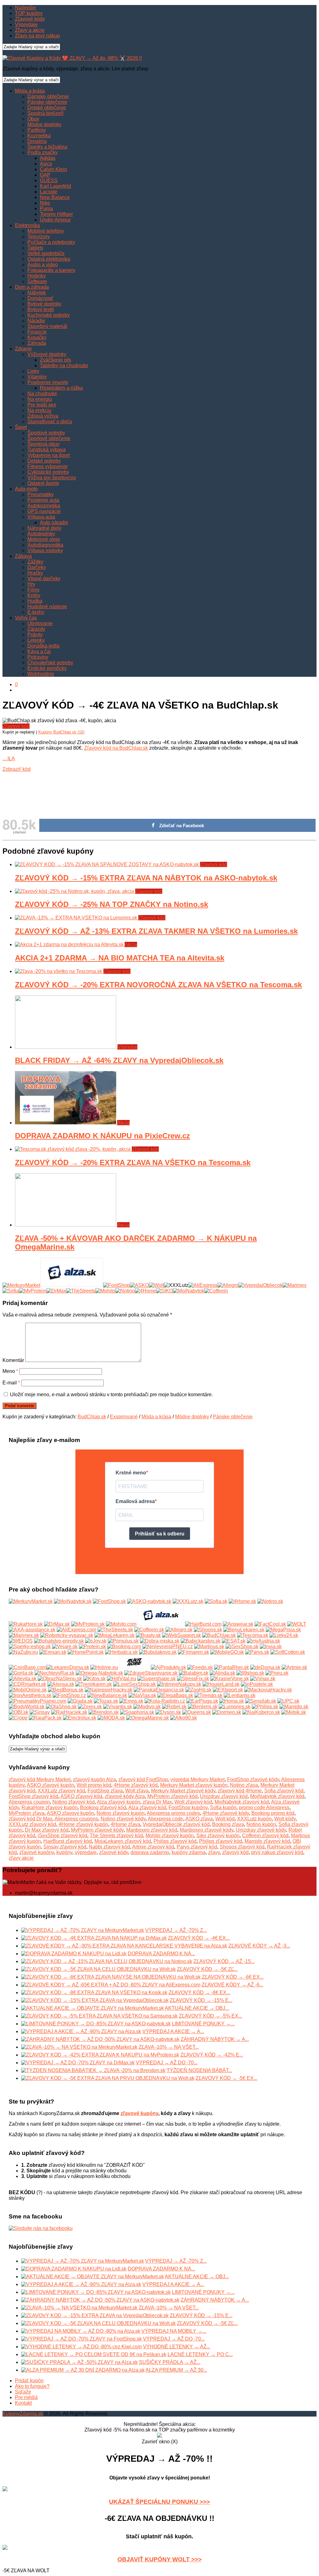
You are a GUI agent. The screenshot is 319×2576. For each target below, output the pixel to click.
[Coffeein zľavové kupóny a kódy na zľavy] (149, 1630)
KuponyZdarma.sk (23, 2414)
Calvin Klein (53, 169)
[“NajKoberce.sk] (261, 1712)
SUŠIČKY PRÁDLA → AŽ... (170, 2362)
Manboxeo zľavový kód (152, 1830)
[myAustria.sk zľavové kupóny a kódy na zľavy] (263, 1641)
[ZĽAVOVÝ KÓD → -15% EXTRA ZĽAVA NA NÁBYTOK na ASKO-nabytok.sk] (107, 864)
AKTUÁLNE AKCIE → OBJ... (197, 2008)
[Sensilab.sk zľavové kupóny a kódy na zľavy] (261, 1701)
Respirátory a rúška (61, 388)
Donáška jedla (43, 646)
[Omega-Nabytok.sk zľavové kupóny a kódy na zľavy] (99, 1673)
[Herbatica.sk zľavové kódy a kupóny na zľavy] (121, 1652)
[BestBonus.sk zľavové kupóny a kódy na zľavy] (66, 1690)
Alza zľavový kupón (119, 1802)
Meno (10, 1371)
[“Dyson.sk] (168, 1712)
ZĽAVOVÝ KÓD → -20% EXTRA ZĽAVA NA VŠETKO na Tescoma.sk (133, 1162)
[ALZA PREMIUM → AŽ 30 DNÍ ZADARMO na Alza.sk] (83, 2370)
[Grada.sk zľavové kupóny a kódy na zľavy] (80, 1701)
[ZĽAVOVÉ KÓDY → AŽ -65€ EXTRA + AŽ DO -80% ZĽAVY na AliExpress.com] (111, 1985)
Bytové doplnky (44, 304)
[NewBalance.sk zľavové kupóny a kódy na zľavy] (107, 1695)
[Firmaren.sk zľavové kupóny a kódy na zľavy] (193, 1652)
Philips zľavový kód (175, 1841)
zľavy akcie (21, 1858)
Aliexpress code (165, 1819)
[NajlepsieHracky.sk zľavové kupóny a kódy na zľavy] (109, 1690)
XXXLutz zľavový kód (61, 1791)
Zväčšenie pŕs (55, 360)
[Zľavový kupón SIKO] (164, 1291)
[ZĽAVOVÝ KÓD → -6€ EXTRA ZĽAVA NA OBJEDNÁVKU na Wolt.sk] (5, 2548)
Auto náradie (54, 522)
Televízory (39, 237)
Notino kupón (261, 1824)
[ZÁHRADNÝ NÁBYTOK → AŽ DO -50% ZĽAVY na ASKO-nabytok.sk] (100, 2039)
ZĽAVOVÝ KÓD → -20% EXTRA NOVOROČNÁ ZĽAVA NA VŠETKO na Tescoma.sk (158, 985)
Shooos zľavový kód (242, 1847)
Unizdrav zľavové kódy (261, 1830)
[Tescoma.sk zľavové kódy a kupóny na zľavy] (253, 1635)
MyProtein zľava (27, 1813)
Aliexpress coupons (76, 1819)
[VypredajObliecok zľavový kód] (260, 1285)
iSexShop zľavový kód (62, 1836)
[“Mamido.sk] (294, 1707)
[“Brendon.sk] (104, 1712)
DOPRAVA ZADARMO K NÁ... (161, 1954)
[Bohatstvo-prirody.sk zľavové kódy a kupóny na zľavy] (59, 1641)
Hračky (35, 573)
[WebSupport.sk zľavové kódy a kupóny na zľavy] (181, 1635)
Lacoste (49, 192)
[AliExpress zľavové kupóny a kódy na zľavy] (76, 1630)
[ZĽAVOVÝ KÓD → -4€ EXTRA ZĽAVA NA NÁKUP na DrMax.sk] (94, 1938)
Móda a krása (30, 91)
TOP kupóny (29, 13)
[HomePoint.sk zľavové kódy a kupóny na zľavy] (86, 1652)
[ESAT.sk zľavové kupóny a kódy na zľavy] (234, 1641)
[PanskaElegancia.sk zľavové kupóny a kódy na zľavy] (159, 1690)
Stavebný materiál (47, 326)
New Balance (55, 197)
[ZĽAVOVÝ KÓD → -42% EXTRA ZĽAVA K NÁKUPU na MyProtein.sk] (100, 2055)
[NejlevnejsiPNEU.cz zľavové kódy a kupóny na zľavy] (168, 1646)
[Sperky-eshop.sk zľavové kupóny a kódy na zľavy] (30, 1646)
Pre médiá (26, 2397)
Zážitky (35, 562)
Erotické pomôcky (47, 668)
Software (37, 281)
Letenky (36, 640)
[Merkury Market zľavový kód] (21, 1285)
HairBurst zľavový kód (68, 1841)
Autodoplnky (41, 534)
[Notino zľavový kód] (125, 1291)
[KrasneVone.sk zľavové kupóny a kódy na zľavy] (230, 1679)
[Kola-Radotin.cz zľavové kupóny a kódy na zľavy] (165, 1701)
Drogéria (37, 141)
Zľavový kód (16, 726)
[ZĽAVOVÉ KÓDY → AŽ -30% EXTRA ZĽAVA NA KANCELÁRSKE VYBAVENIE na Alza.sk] (124, 1946)
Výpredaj (127, 1047)
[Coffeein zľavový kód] (216, 1291)
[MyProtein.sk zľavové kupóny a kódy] (88, 1624)
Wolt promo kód (94, 1785)
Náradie (36, 321)
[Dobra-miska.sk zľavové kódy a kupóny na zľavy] (160, 1641)
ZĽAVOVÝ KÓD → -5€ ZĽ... (207, 1969)
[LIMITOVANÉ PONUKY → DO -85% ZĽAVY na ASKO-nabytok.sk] (96, 2024)
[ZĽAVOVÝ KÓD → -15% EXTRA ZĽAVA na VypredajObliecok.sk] (95, 2000)
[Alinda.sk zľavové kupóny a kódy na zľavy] (222, 1673)
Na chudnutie (42, 394)
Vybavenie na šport (49, 455)
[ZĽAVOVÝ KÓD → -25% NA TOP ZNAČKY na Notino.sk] (75, 891)
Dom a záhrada (32, 287)
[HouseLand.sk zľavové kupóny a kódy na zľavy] (221, 1684)
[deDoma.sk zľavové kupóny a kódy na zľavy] (265, 1667)
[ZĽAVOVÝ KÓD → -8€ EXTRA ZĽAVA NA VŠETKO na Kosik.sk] (94, 1992)
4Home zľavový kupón (83, 1824)
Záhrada (37, 343)
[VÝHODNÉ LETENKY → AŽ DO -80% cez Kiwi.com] (81, 2347)
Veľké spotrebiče (46, 253)
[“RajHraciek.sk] (69, 1712)
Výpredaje (26, 24)
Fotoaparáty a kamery (51, 270)
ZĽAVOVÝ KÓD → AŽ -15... (224, 1961)
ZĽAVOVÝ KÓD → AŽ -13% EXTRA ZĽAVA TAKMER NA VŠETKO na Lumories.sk (156, 931)
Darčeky (37, 567)
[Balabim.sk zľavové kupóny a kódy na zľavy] (194, 1673)
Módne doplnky (44, 124)
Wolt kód (225, 1819)
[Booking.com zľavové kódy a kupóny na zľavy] (124, 1646)
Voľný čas (26, 618)
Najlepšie (26, 8)
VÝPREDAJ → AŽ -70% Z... (176, 1930)
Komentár (13, 1360)
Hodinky (37, 276)
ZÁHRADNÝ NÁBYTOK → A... (215, 2039)
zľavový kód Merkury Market (40, 1779)
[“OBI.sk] (19, 1712)
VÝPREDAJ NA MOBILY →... (174, 2331)
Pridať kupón (29, 2381)
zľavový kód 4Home (240, 1791)
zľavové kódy (114, 1852)
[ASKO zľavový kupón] (139, 1285)
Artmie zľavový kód (153, 1847)
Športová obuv (43, 444)
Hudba (35, 601)
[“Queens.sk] (197, 1712)
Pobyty (35, 635)
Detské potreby (44, 461)
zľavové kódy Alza (125, 1796)
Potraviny (38, 657)
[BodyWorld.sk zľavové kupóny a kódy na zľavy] (27, 1707)
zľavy (214, 1852)
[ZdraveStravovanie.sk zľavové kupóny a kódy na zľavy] (151, 1673)
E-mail (11, 1383)
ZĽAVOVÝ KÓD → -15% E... (201, 2000)
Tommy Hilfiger (56, 214)
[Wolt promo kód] (156, 1285)
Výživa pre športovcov (52, 478)
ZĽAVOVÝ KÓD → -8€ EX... (199, 1992)
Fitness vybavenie (48, 466)
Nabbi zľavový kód (109, 1847)
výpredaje (86, 1852)
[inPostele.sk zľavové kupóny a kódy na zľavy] (257, 1684)
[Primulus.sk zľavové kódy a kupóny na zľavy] (123, 1641)
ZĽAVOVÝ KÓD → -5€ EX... (226, 2078)
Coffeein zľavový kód (265, 1836)
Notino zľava (244, 1785)
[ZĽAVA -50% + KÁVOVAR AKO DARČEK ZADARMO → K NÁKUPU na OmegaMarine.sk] (66, 1225)
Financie (37, 332)
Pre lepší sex (42, 405)
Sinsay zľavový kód (65, 1847)
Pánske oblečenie (47, 102)
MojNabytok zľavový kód (277, 1796)
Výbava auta (41, 517)
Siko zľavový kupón (218, 1836)
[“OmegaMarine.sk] (148, 1718)
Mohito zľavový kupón (170, 1836)
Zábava (23, 556)
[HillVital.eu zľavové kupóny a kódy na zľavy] (121, 1679)
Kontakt (23, 2403)
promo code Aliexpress (264, 1807)
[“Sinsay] (40, 1712)
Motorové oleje (44, 539)
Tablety (35, 248)
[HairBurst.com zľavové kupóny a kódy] (203, 1624)
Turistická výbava (47, 450)
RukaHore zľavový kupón (50, 1807)
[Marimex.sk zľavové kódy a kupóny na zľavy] (24, 1635)
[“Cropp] (18, 1718)
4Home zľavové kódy (226, 1813)
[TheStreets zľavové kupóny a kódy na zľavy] (115, 1630)
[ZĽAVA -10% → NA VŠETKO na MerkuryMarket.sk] (79, 2047)
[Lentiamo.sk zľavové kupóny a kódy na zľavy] (240, 1695)
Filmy (33, 590)
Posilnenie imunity (48, 382)
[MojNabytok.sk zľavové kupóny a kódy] (73, 1601)
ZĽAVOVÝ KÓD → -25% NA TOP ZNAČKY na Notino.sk (112, 904)
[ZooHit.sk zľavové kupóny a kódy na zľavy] (198, 1690)
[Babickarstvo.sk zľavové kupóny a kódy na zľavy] (201, 1641)
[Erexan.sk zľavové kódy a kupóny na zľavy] (53, 1652)
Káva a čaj (39, 651)
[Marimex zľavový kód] (295, 1285)
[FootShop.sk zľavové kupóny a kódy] (109, 1601)
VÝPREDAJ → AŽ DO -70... (167, 2063)
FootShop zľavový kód (33, 1796)
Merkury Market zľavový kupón (194, 1785)
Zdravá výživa (43, 416)
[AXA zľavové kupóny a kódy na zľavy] (32, 1630)
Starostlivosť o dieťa (50, 422)
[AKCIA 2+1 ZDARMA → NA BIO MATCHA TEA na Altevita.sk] (70, 944)
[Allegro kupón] (228, 1285)
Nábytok (37, 293)
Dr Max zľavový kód (47, 1830)
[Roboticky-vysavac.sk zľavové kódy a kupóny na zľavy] (67, 1635)
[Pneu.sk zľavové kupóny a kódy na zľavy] (277, 1673)
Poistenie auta (43, 500)
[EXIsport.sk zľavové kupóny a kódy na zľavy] (228, 1690)
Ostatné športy (43, 483)
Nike (45, 203)
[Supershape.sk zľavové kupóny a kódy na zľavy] (157, 1679)
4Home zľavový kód (136, 1785)
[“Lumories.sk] (235, 1707)
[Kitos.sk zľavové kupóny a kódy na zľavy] (94, 1679)
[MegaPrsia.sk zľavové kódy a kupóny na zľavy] (283, 1630)
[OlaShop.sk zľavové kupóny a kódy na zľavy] (61, 1707)
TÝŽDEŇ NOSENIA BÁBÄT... (199, 2070)
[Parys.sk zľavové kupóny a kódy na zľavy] (257, 1652)
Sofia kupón (223, 1807)
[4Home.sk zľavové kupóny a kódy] (242, 1601)
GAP (45, 175)
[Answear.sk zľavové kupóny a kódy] (238, 1624)
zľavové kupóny (37, 1852)
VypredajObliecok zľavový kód (176, 1824)
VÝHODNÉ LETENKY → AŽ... (177, 2347)
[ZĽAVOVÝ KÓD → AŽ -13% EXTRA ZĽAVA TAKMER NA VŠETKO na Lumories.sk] (77, 918)
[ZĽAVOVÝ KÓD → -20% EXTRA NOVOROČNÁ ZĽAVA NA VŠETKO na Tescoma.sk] (59, 971)
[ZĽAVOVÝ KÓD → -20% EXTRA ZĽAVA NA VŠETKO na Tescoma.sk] (73, 1149)
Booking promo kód (273, 1813)
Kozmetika (39, 136)
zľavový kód (235, 1852)
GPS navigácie (44, 511)
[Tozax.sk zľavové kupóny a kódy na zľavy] (106, 1701)
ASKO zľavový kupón (50, 1785)
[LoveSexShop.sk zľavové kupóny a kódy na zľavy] (134, 1684)
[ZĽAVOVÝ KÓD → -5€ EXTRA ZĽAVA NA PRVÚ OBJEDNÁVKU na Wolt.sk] (108, 2078)
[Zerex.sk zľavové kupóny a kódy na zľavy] (90, 1707)
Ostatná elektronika (49, 259)
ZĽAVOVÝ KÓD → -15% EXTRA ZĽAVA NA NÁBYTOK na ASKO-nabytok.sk (146, 878)
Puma (46, 209)
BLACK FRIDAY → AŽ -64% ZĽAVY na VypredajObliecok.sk (119, 1060)
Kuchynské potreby (49, 315)
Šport (21, 427)
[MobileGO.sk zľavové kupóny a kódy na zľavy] (227, 1652)
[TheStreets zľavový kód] (81, 1291)
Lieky (33, 371)
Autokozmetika (44, 506)
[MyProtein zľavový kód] (33, 1291)
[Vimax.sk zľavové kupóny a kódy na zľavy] (263, 1679)
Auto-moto (26, 489)
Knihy (34, 595)
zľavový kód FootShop (143, 1779)
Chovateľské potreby (50, 663)
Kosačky (37, 337)
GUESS (49, 180)
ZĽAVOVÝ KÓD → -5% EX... (210, 2016)
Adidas (48, 158)
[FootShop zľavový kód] (117, 1285)
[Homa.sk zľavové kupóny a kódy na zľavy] (232, 1701)
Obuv (33, 119)
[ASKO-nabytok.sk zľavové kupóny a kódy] (149, 1601)
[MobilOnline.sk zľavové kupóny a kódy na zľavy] (28, 1690)
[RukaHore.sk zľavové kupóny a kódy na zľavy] (134, 1667)
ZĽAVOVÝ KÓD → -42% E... (212, 2055)
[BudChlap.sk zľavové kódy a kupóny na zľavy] (219, 1635)
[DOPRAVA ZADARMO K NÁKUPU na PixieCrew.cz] (66, 1123)
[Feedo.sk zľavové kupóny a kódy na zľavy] (200, 1667)
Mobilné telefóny (46, 231)
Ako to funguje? (32, 2386)
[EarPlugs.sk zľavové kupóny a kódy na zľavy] (202, 1701)
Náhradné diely (44, 528)
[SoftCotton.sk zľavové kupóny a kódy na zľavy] (288, 1652)
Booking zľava (228, 1824)
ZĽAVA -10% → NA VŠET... (169, 2047)
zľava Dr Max (157, 1802)
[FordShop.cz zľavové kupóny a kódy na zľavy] (69, 1695)
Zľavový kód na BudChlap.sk (116, 748)
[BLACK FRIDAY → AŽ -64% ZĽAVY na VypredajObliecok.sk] (66, 1047)
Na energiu (40, 399)
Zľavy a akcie (30, 30)
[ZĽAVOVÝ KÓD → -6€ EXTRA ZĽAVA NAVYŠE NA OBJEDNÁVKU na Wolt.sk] (111, 1977)
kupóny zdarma (189, 1852)
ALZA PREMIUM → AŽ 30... (176, 2370)
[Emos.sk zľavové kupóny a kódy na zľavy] (131, 1701)
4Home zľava (125, 1824)
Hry (31, 584)
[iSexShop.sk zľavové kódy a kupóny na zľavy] (242, 1646)
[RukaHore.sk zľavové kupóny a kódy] (26, 1624)
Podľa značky (43, 152)
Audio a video (43, 265)
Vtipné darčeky (44, 579)
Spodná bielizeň (45, 113)
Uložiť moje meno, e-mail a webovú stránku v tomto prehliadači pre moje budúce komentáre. (111, 1395)
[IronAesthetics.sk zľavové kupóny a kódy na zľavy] (30, 1695)
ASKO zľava (199, 1819)
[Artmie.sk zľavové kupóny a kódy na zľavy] (294, 1667)
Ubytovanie (40, 623)
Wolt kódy (285, 1819)
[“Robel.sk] (174, 1707)
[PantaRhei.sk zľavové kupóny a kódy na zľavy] (231, 1667)
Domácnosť (40, 298)
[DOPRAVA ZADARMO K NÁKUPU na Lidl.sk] (74, 1954)
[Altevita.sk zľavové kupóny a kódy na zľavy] (23, 1679)
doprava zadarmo (150, 1852)
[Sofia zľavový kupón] (11, 1291)
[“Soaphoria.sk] (137, 1712)
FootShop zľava (105, 1791)
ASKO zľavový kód (81, 1796)
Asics (46, 164)
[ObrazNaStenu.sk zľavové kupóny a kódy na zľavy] (60, 1679)
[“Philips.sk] (265, 1707)
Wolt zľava (137, 1791)
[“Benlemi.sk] (203, 1707)
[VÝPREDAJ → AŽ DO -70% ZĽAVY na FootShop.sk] (81, 2339)
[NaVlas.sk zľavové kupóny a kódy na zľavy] (142, 1695)
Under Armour (55, 220)
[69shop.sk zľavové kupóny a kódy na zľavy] (250, 1673)
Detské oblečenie (47, 108)
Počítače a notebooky (51, 242)
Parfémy (37, 130)
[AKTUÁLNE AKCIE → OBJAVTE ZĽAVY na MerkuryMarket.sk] (93, 2008)
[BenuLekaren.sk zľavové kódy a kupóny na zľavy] (244, 1630)
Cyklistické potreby (48, 472)
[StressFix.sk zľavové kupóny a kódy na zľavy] (193, 1679)
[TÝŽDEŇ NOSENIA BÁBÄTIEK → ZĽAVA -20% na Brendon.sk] (93, 2070)
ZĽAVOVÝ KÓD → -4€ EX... (199, 1938)
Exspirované (124, 1417)
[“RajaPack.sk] (45, 1718)
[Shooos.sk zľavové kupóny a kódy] (208, 1630)
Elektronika (27, 225)
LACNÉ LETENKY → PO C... (200, 2354)
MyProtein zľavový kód (172, 1796)
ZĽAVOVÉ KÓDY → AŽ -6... (232, 1985)
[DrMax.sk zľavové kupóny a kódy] (57, 1624)
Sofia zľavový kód (284, 1791)
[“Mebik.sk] (294, 1712)
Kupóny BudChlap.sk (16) (61, 732)
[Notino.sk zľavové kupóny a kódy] (270, 1601)
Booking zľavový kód (103, 1807)
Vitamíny (37, 377)
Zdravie (23, 349)
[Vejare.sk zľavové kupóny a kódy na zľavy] (65, 1646)
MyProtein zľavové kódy (97, 1830)
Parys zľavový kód (197, 1847)
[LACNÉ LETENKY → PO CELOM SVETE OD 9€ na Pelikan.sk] (94, 2354)
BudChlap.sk (92, 1417)
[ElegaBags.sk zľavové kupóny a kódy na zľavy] (175, 1695)
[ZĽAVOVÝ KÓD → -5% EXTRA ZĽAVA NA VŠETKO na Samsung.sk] (99, 2016)
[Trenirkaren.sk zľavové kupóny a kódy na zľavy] (94, 1684)
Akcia (131, 944)
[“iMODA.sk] (111, 1718)
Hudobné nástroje (47, 607)
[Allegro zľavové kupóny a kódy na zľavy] (179, 1630)
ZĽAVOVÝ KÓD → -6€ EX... (233, 1977)
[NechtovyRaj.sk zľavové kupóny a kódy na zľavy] (55, 1673)
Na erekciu (39, 410)
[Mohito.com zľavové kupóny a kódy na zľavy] (121, 1624)
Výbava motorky (45, 550)
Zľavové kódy (30, 19)
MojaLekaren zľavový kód (123, 1841)
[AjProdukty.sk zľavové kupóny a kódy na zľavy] (168, 1667)
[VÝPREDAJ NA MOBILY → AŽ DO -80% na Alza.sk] (81, 2331)
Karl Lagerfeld (55, 186)
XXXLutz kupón (254, 1819)
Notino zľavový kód (74, 1802)
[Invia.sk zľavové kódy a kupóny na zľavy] (271, 1646)
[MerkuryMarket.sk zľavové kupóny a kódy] (31, 1601)
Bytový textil (41, 309)
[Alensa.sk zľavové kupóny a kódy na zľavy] (61, 1684)
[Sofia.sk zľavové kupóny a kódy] (216, 1601)
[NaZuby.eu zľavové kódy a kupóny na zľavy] (23, 1652)
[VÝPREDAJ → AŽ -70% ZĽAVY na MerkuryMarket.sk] (83, 1930)
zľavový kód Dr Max (31, 1819)
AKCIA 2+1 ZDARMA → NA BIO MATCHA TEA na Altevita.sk (120, 958)
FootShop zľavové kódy (253, 1779)
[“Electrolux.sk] (80, 1718)
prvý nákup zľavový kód (277, 1852)
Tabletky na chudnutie (64, 365)
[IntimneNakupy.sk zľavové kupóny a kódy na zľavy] (179, 1684)
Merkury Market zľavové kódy (183, 1791)
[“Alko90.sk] (183, 1718)
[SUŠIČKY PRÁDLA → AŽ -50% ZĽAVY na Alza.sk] (79, 2362)
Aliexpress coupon (29, 1802)
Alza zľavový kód (147, 1807)
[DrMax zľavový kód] (56, 1291)
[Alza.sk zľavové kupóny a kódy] (161, 1624)
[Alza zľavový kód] (72, 1285)
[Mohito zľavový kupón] (105, 1291)
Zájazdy (36, 629)
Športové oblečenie (49, 438)
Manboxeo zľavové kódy (207, 1830)
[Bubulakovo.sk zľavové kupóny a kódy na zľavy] (158, 1652)
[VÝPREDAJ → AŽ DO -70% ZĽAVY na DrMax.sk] (78, 2063)
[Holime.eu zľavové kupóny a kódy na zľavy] (104, 1667)
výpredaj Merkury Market (198, 1779)
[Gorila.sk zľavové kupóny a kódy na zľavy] (21, 1673)
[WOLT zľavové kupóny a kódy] (297, 1624)
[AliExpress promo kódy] (203, 1285)
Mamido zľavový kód (267, 1841)
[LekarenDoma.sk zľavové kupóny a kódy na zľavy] (68, 1667)
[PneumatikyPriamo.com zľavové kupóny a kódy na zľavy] (38, 1701)
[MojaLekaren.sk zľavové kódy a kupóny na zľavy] (114, 1635)
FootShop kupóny (188, 1807)
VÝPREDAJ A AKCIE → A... (173, 2031)
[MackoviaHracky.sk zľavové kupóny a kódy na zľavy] (268, 1690)
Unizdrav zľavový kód (224, 1796)
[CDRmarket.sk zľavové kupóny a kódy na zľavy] (27, 1684)
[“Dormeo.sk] (227, 1712)
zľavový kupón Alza (94, 1779)
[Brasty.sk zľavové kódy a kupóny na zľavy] (148, 1635)
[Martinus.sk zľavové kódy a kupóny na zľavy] (209, 1646)
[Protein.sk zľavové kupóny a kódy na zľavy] (92, 1646)
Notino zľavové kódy (123, 1819)
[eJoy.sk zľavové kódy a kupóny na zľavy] (96, 1641)
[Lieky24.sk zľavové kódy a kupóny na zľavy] (284, 1635)
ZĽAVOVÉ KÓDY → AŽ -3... (259, 1946)
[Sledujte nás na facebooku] (41, 2228)
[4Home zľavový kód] (145, 1291)
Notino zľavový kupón (121, 1813)
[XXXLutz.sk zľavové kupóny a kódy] (188, 1601)
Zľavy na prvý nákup (37, 36)
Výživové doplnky (47, 354)
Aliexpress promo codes (173, 1813)
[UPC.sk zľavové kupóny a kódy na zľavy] (288, 1701)
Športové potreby (46, 433)
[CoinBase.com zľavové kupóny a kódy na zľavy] (28, 1667)
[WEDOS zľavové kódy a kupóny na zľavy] (21, 1641)
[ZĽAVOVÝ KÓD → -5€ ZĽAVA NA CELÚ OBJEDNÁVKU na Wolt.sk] (98, 1969)
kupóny (64, 1852)
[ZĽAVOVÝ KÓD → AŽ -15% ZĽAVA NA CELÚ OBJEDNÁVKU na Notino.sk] (107, 1961)
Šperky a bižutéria (47, 147)
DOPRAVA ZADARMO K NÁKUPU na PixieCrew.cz (102, 1136)
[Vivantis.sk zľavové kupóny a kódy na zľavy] (118, 1707)
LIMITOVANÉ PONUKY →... (203, 2024)
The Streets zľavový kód (116, 1836)
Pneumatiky (40, 494)
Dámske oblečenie (48, 96)
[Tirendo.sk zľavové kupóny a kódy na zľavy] (208, 1695)
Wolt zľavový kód (193, 1802)
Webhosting (41, 674)
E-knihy (36, 612)
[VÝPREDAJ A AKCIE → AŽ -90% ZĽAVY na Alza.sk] (81, 2031)
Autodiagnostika (45, 545)
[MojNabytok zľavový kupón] (189, 1291)
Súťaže (23, 2392)
